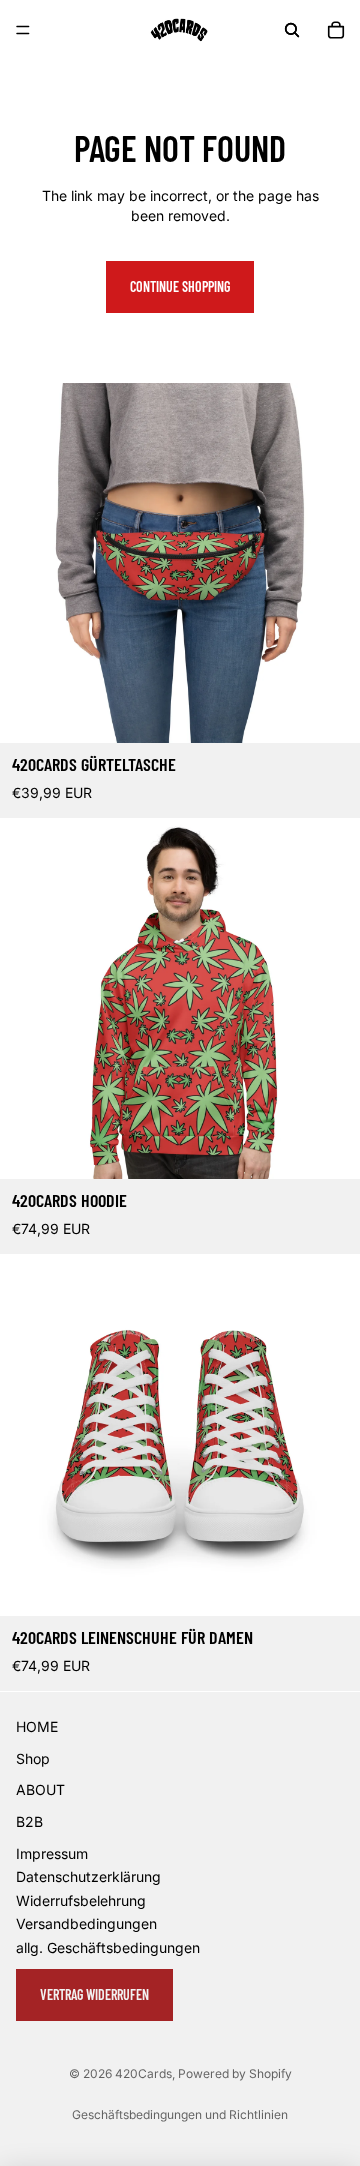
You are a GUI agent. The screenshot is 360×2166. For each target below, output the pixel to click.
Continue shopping (180, 286)
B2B (29, 1821)
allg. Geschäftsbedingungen (108, 1947)
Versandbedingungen (86, 1923)
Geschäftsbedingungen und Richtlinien (180, 2114)
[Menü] (23, 30)
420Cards (143, 2073)
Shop (33, 1758)
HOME (37, 1726)
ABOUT (40, 1789)
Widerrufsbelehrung (81, 1900)
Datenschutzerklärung (88, 1876)
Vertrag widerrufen (94, 1994)
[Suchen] (292, 30)
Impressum (52, 1853)
